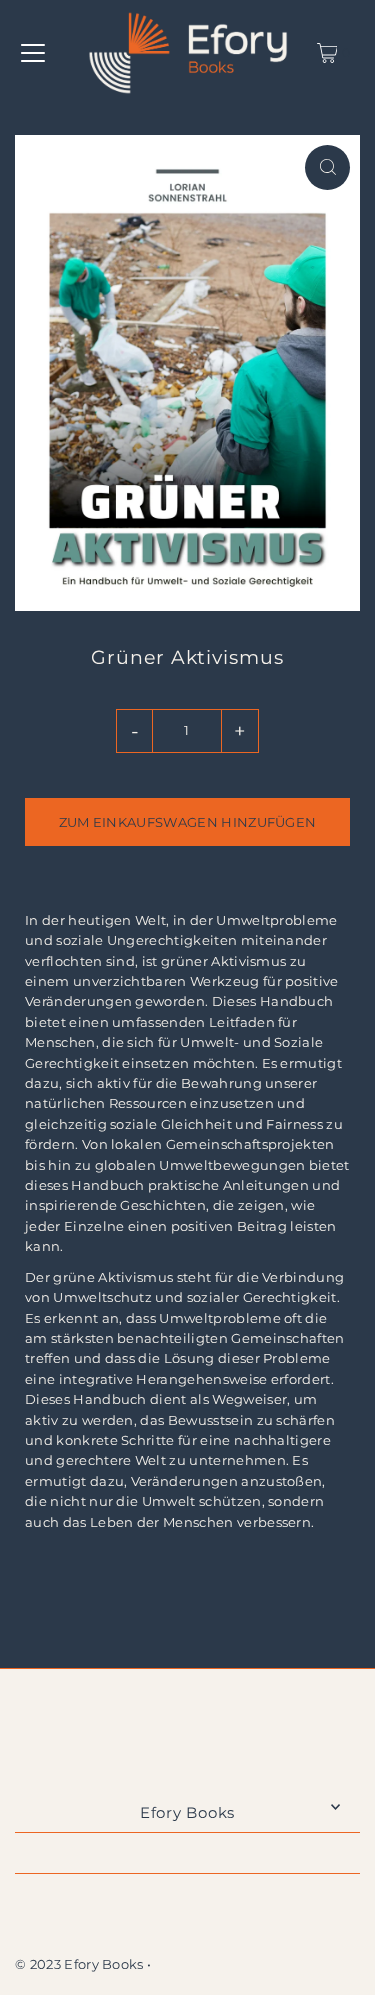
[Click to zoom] (327, 167)
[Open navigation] (33, 53)
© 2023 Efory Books (79, 1964)
